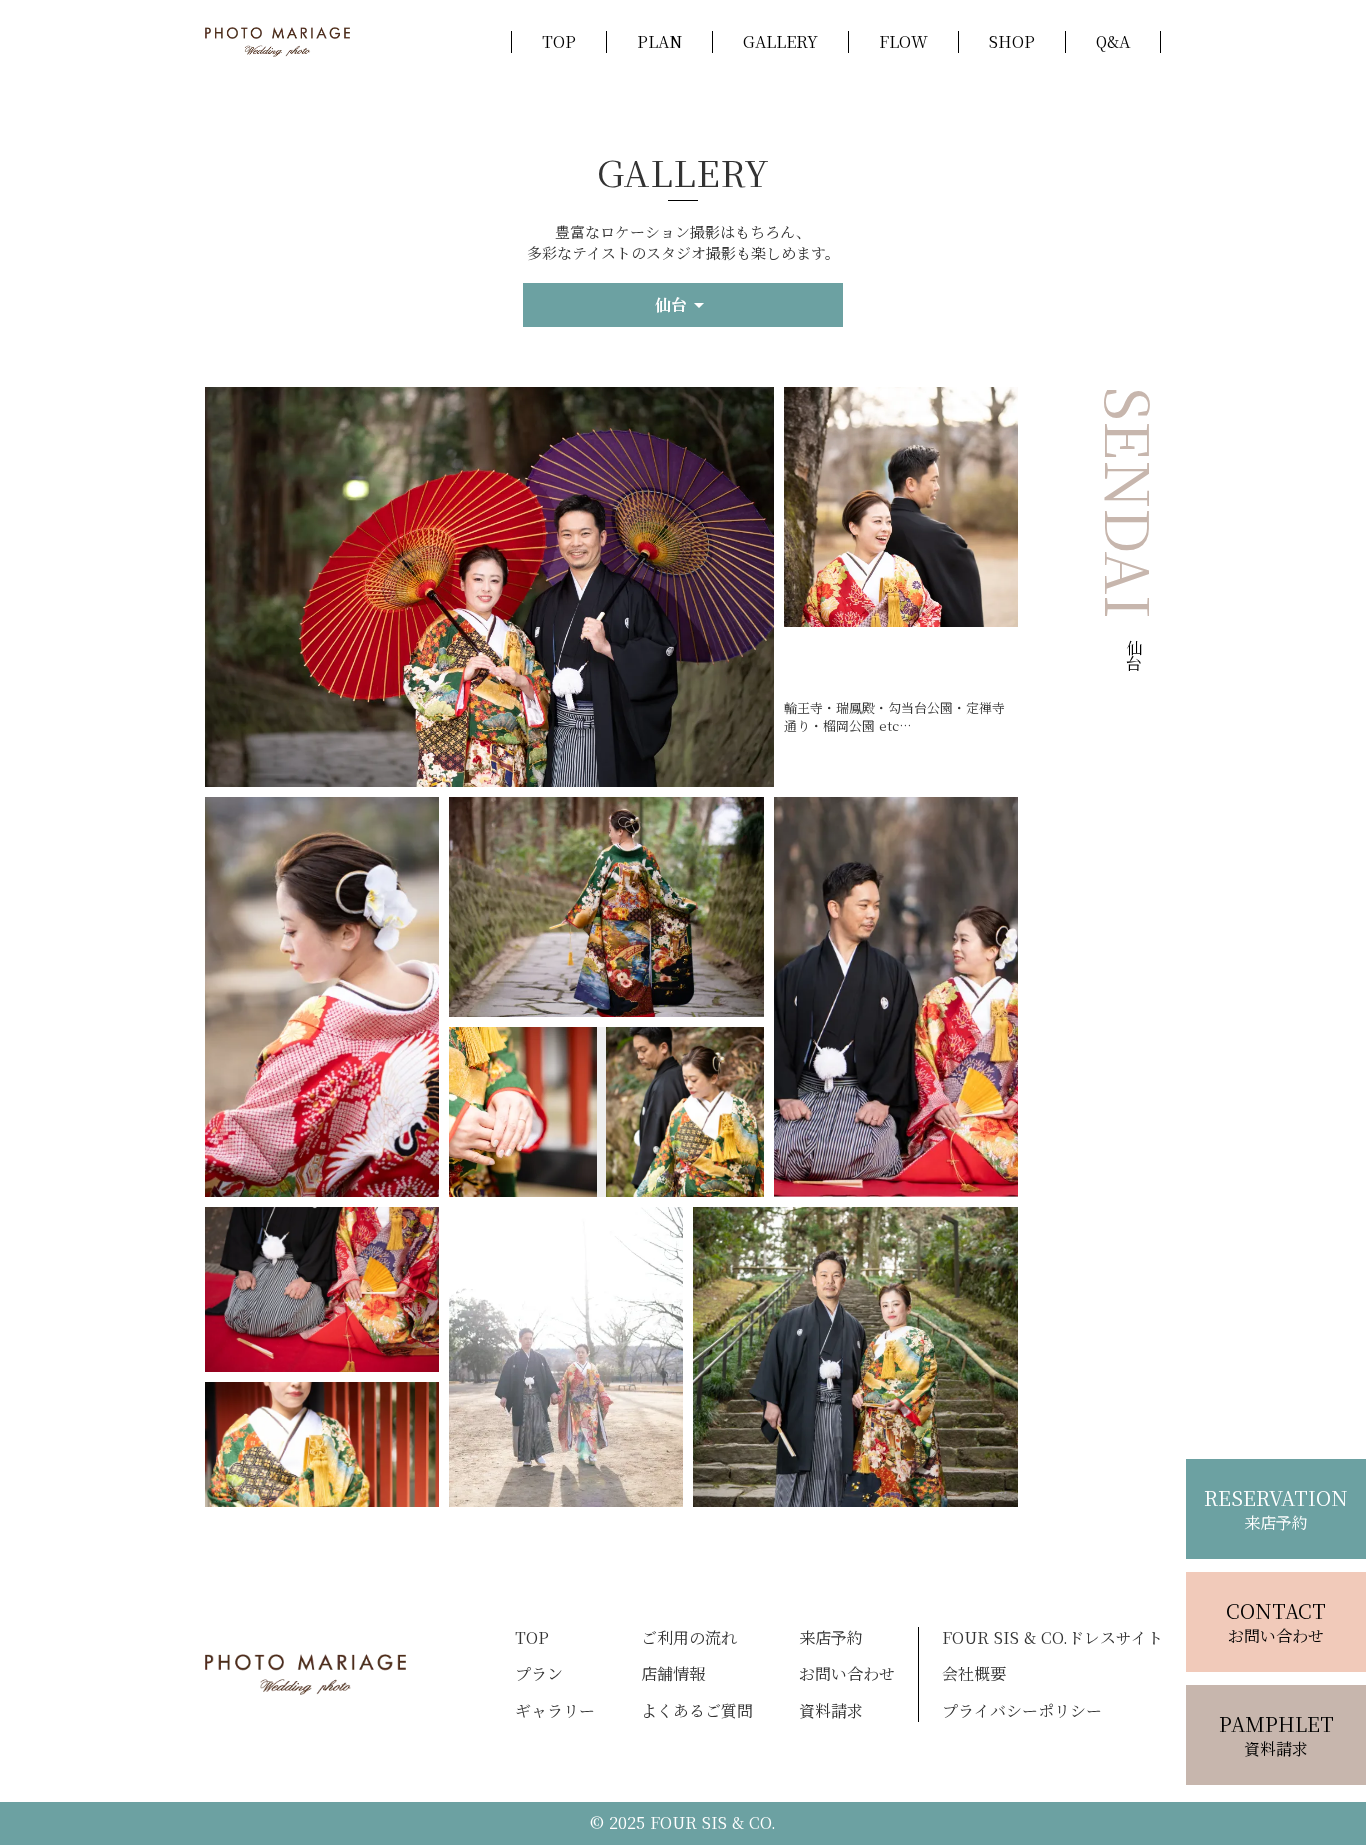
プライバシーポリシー (1022, 1711)
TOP (559, 42)
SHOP (1012, 42)
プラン (539, 1674)
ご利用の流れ (689, 1638)
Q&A (1113, 42)
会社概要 (974, 1674)
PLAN (659, 42)
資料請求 (831, 1711)
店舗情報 (673, 1674)
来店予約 (831, 1638)
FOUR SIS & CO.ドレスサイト (1052, 1638)
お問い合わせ (847, 1674)
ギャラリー (555, 1711)
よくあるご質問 (697, 1711)
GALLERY (780, 42)
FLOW (903, 42)
